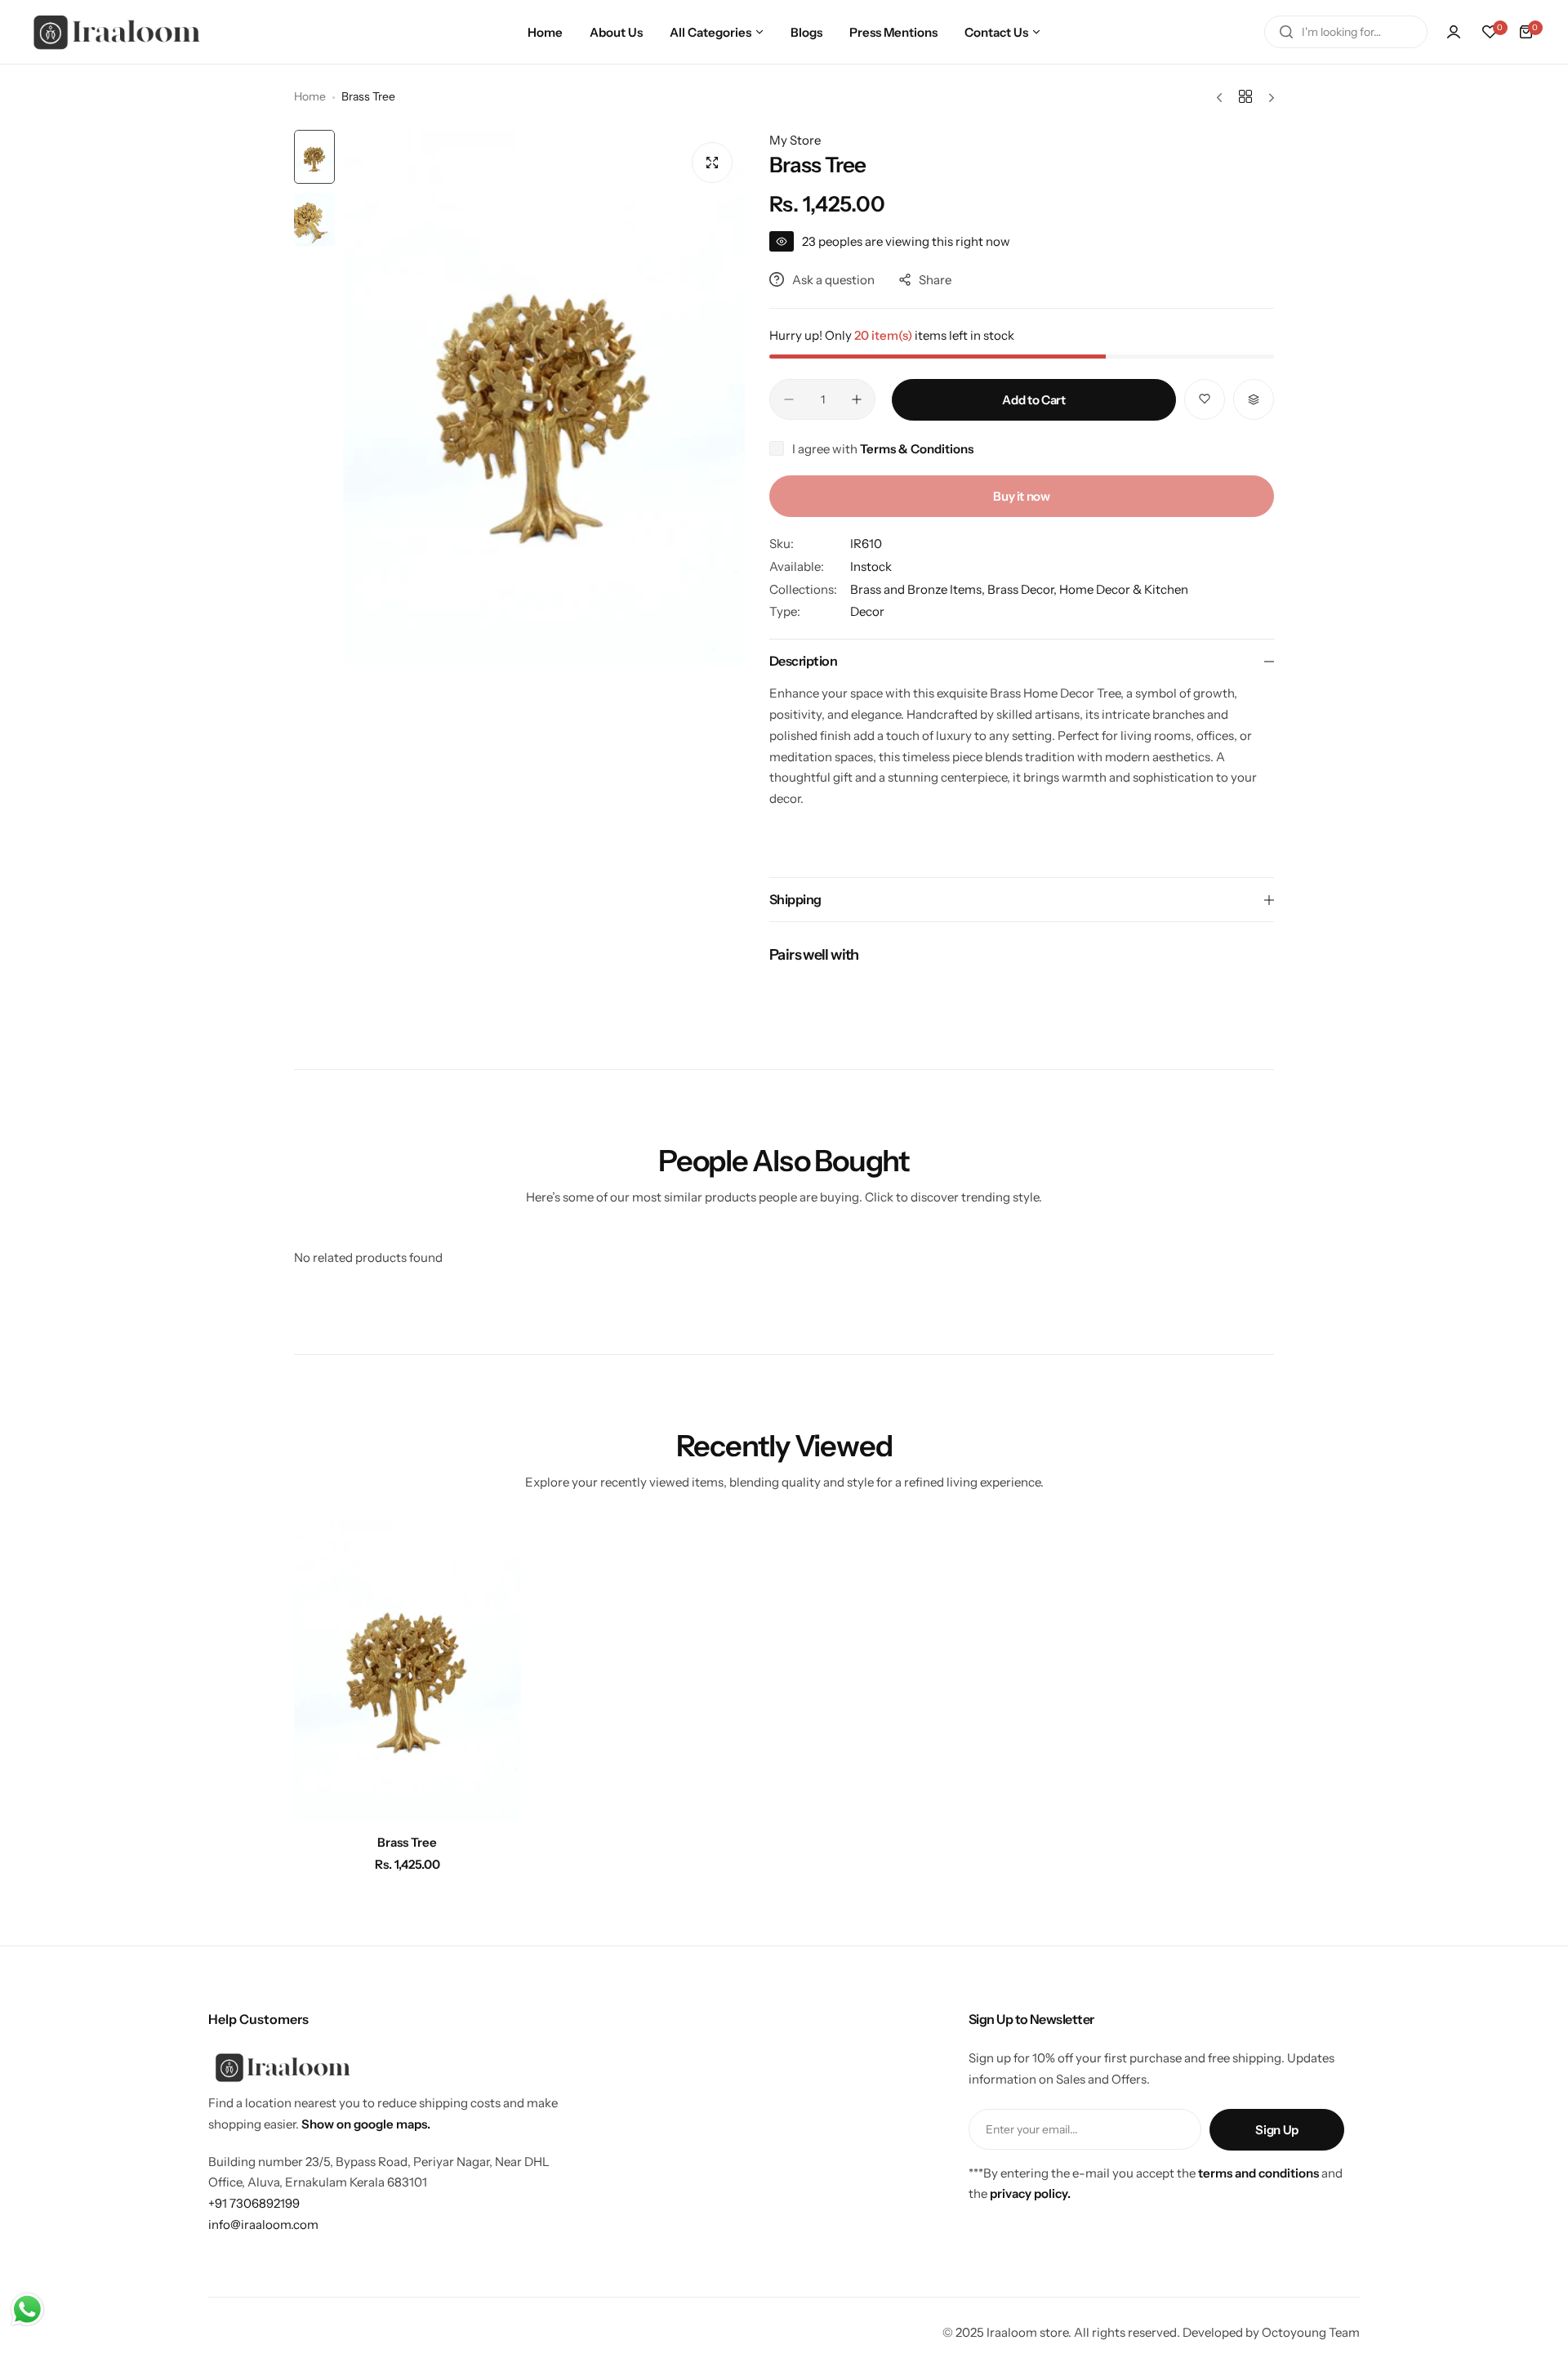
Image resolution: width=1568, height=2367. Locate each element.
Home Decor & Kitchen (1124, 589)
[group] (544, 398)
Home (310, 96)
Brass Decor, (1023, 589)
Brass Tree (407, 1842)
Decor (867, 611)
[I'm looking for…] (1286, 32)
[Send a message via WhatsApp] (27, 2309)
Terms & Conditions (917, 449)
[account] (1454, 32)
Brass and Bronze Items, (919, 589)
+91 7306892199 (254, 2203)
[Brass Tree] (408, 1671)
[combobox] (1346, 32)
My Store (795, 140)
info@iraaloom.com (263, 2224)
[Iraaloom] (118, 32)
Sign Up (1276, 2130)
